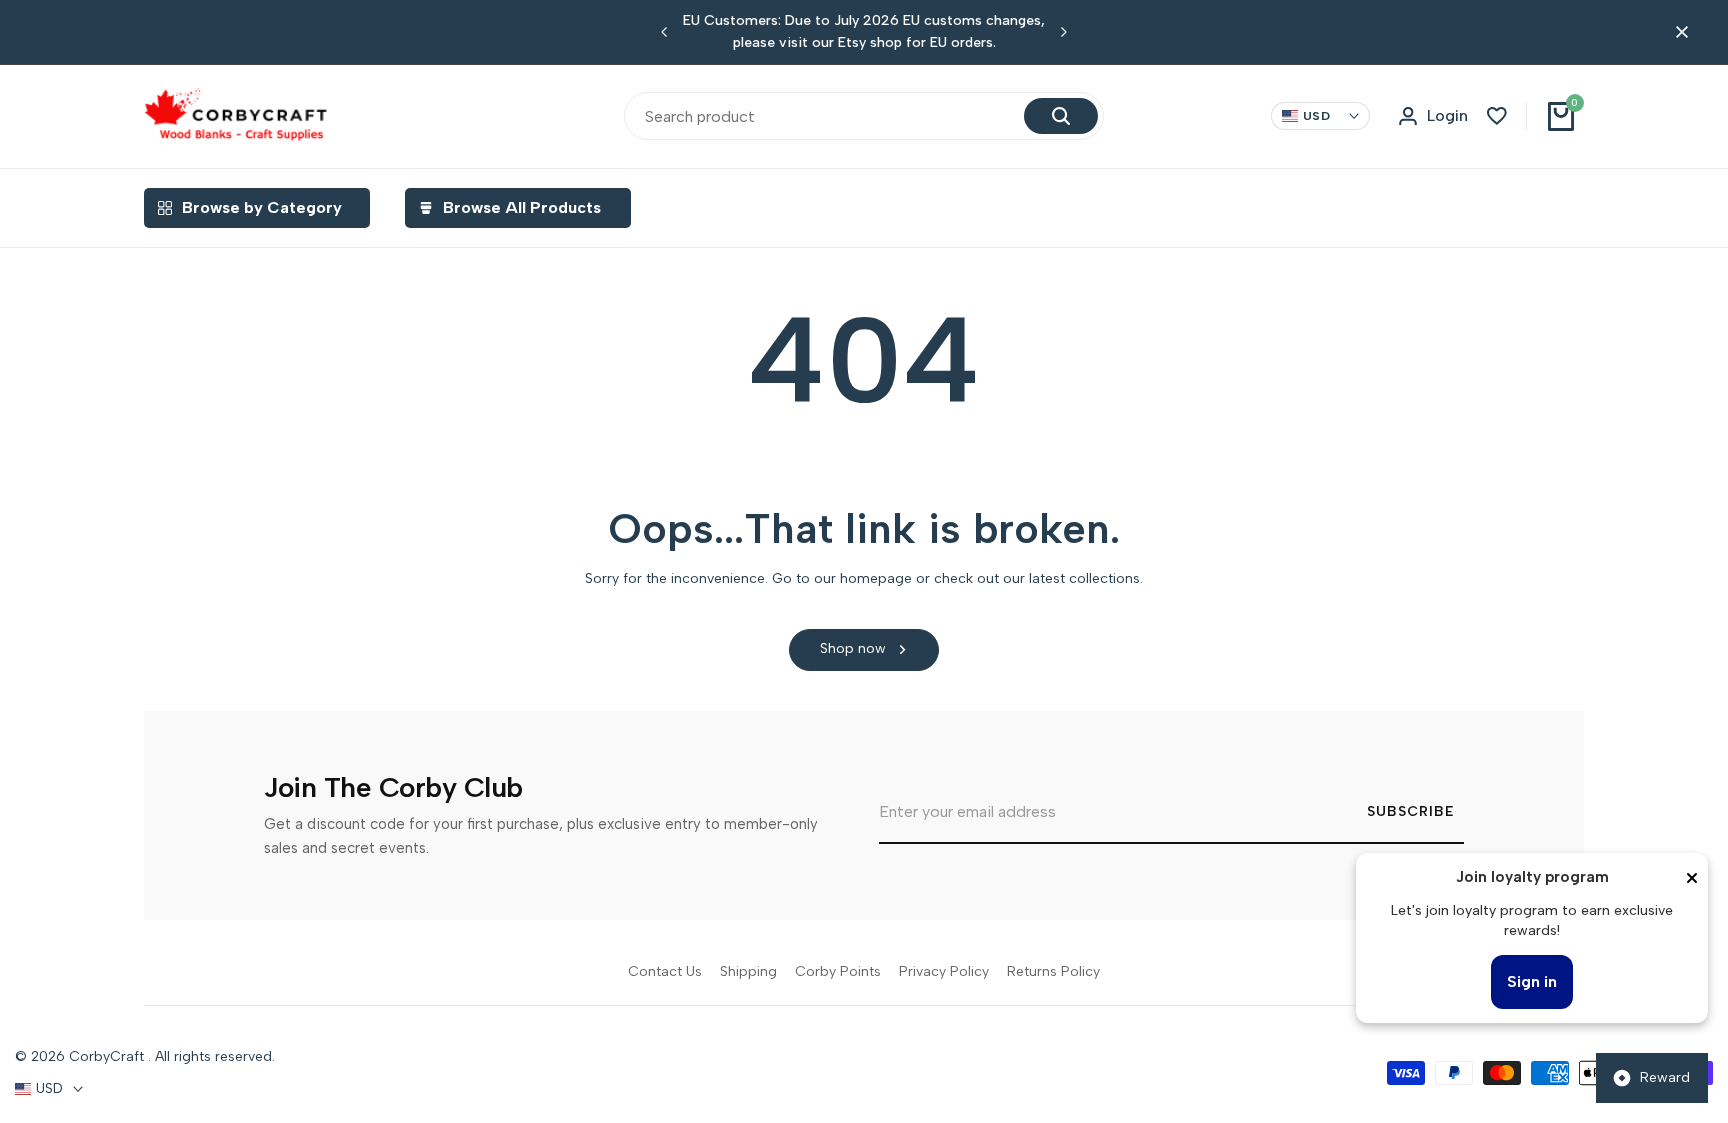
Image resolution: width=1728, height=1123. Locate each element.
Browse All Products (522, 207)
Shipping (748, 971)
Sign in (1532, 981)
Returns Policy (1053, 971)
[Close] (1692, 878)
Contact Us (665, 971)
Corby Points (838, 971)
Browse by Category (262, 207)
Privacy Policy (944, 971)
